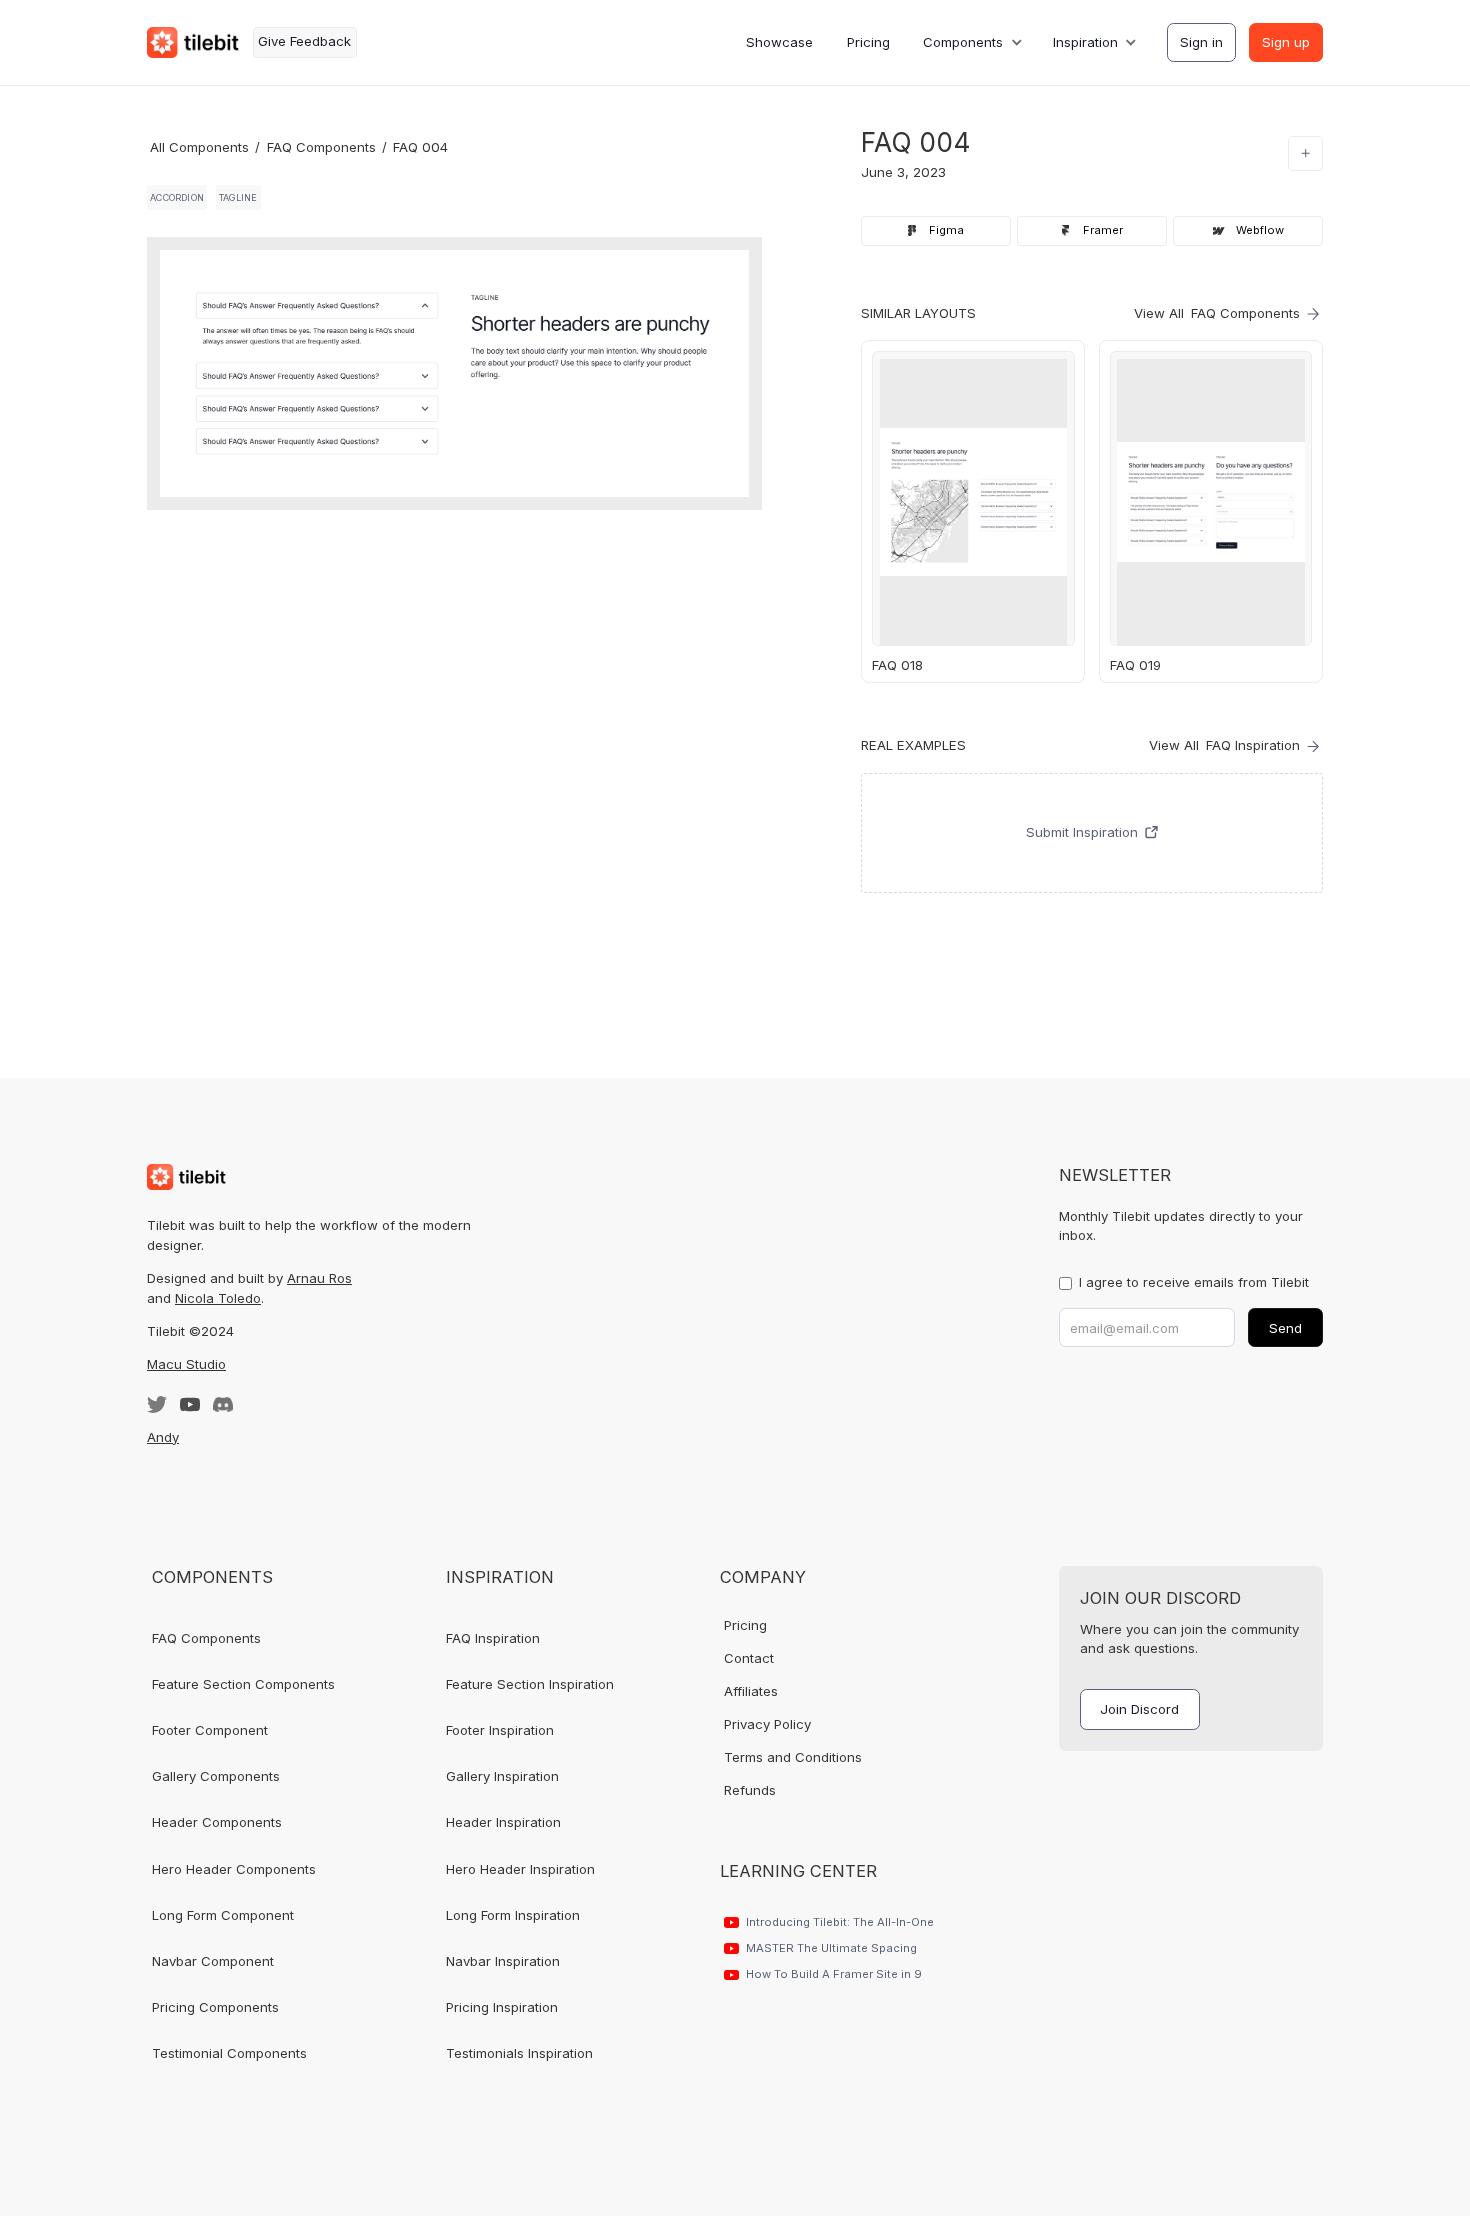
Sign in (1201, 42)
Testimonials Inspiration (519, 2053)
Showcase (779, 42)
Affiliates (751, 1691)
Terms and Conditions (793, 1757)
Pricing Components (215, 2007)
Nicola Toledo (218, 1298)
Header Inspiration (503, 1822)
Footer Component (210, 1730)
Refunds (750, 1790)
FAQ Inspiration (493, 1638)
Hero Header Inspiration (520, 1869)
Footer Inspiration (500, 1730)
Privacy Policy (767, 1724)
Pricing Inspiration (502, 2007)
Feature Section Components (243, 1684)
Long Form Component (223, 1915)
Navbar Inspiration (503, 1961)
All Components (199, 147)
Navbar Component (213, 1961)
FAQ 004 (420, 147)
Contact (749, 1658)
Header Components (217, 1822)
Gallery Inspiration (502, 1776)
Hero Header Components (234, 1869)
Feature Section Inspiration (530, 1684)
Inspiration (1085, 42)
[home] (193, 42)
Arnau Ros (319, 1278)
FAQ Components (321, 147)
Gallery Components (216, 1776)
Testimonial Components (229, 2053)
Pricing (868, 42)
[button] (971, 42)
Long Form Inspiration (513, 1915)
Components (963, 42)
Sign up (1286, 42)
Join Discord (1139, 1709)
